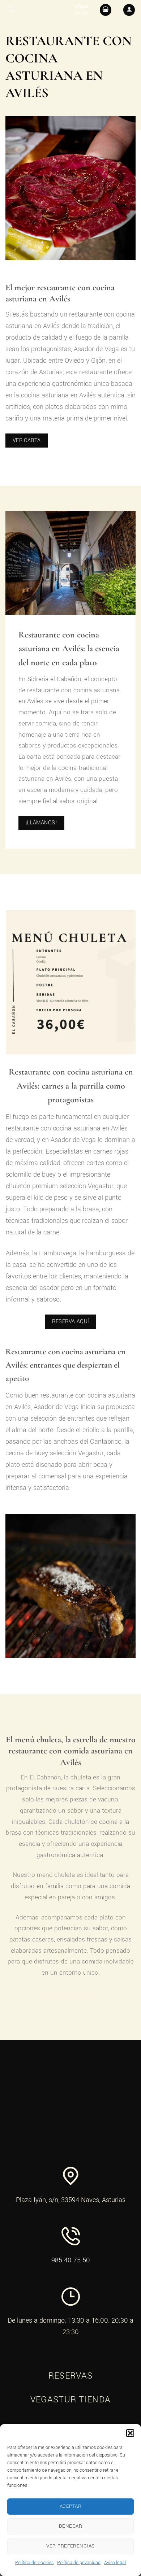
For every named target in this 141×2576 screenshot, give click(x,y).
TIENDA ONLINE (81, 10)
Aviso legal (115, 2563)
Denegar (70, 2526)
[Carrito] (106, 10)
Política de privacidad (79, 2563)
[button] (130, 2433)
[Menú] (10, 9)
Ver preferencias (70, 2546)
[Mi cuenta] (129, 10)
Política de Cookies (34, 2563)
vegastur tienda (71, 2400)
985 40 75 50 (71, 2260)
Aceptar (70, 2506)
